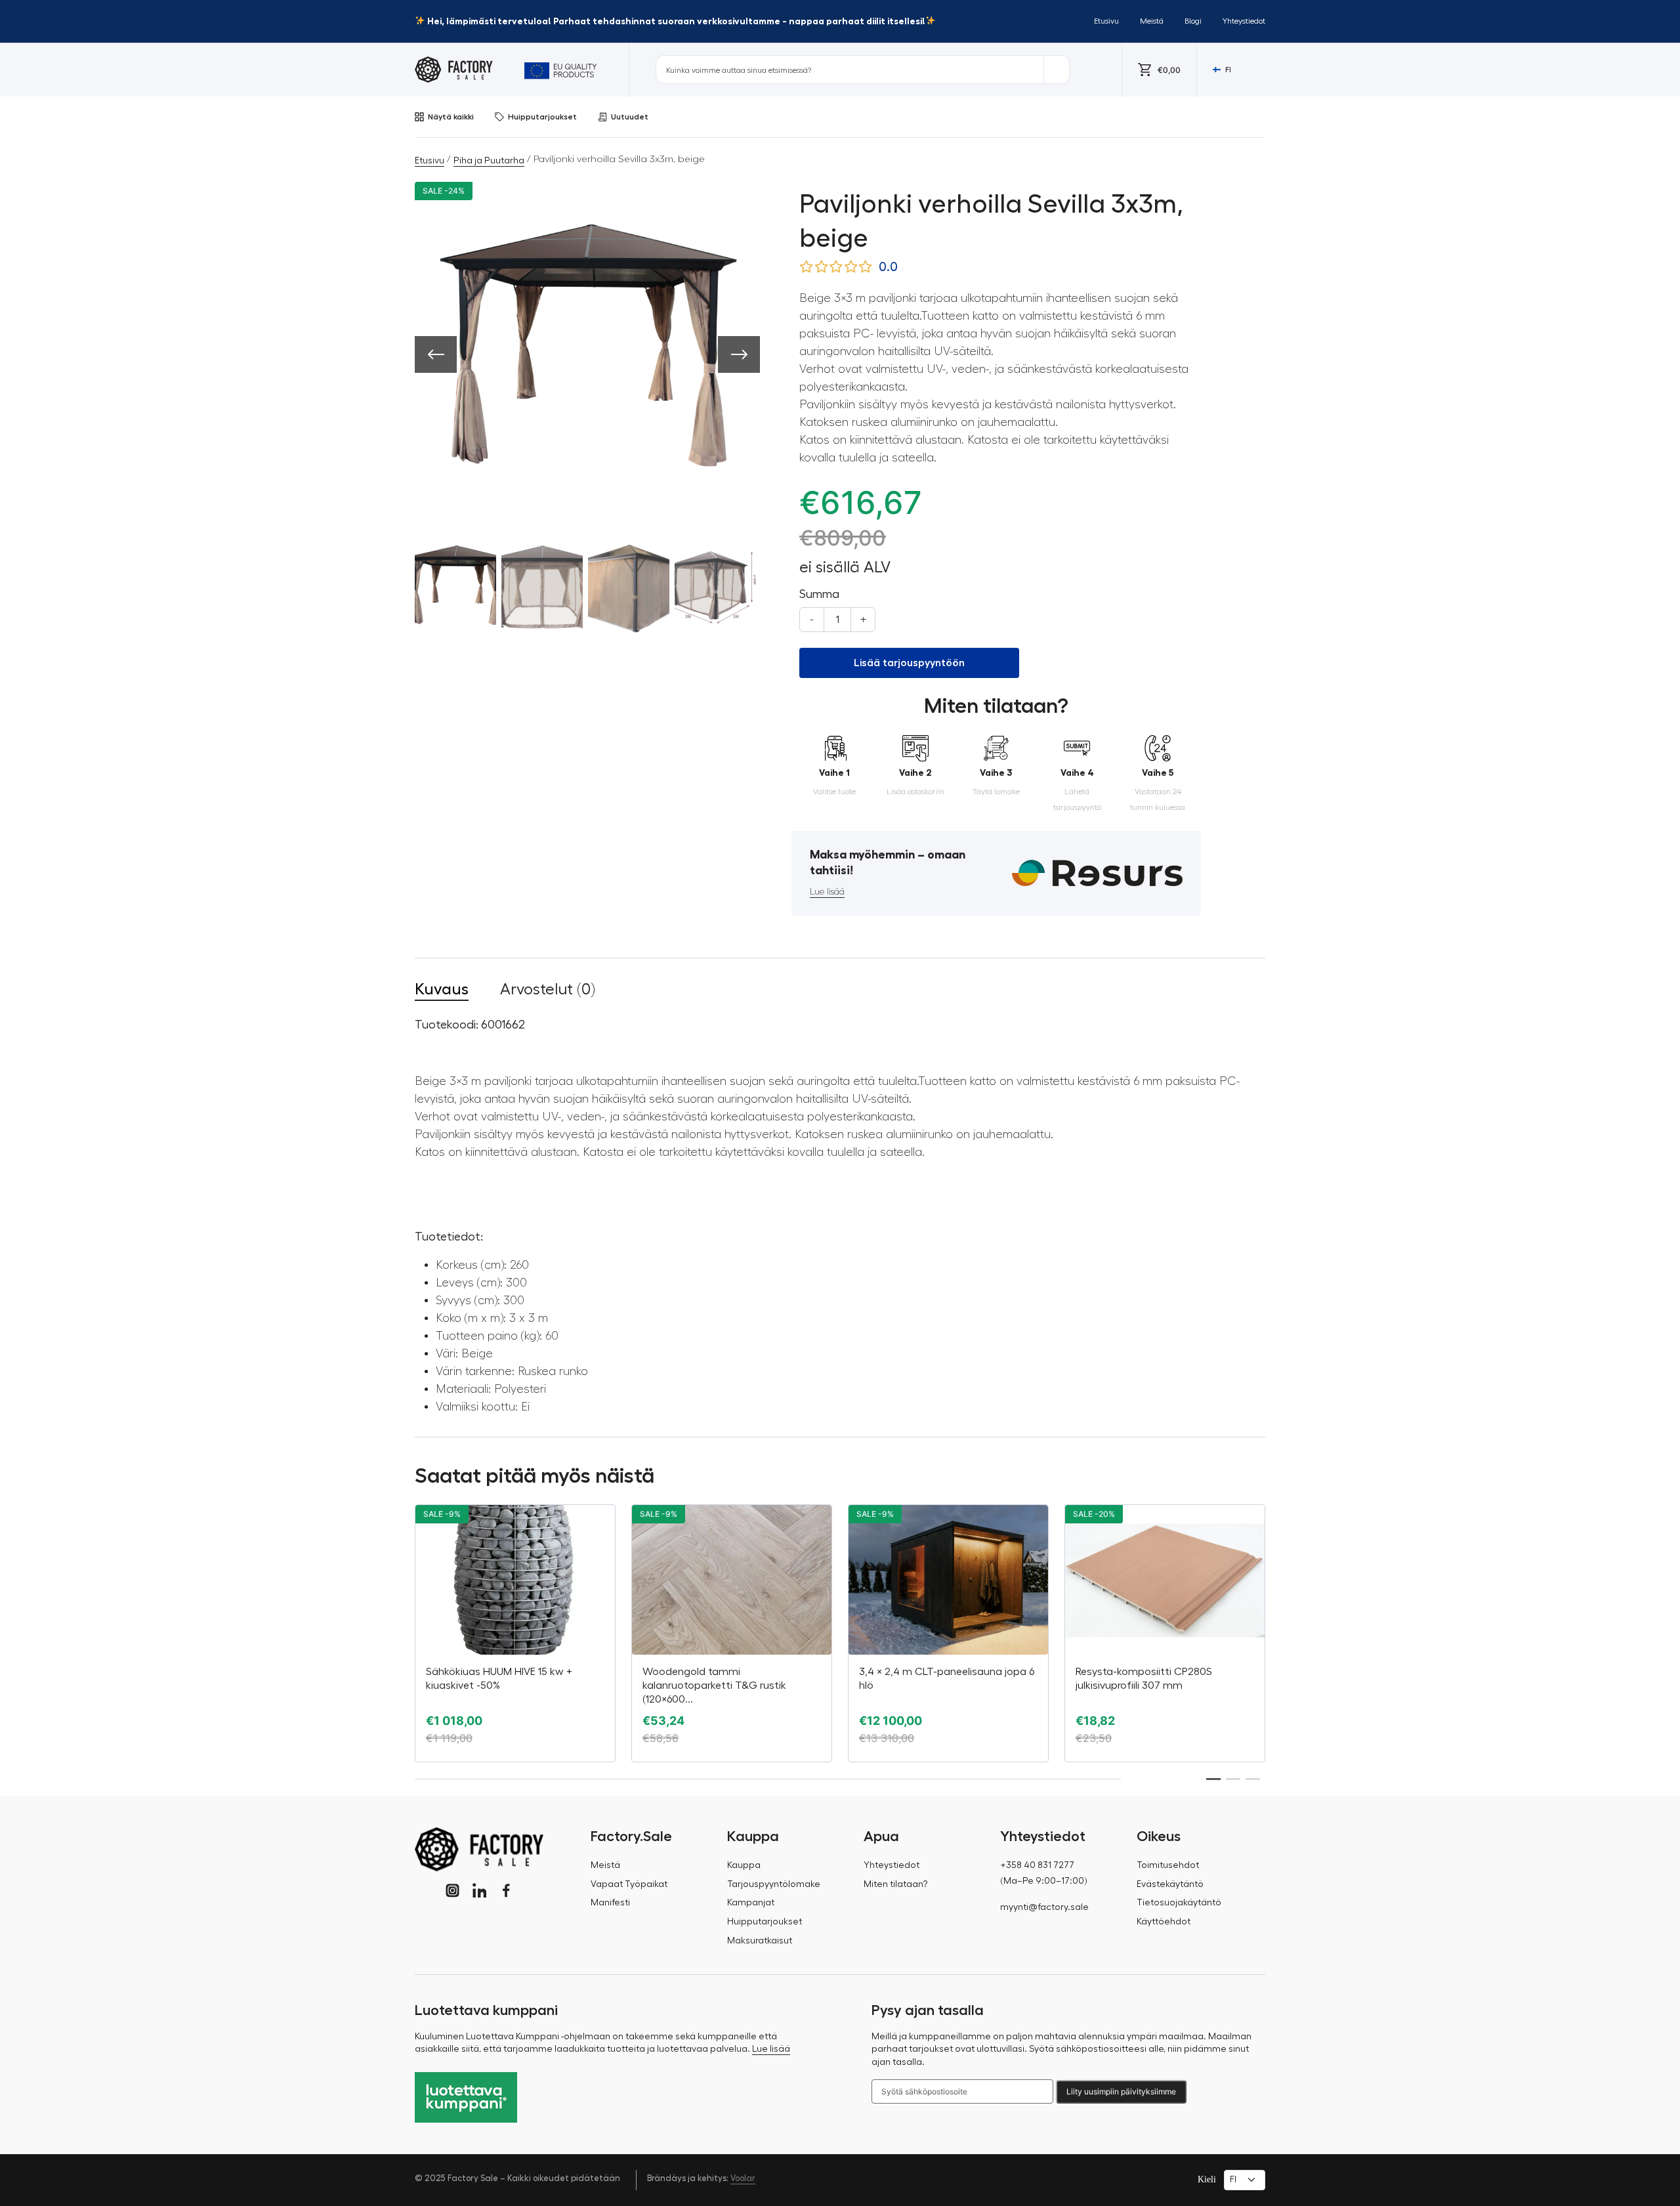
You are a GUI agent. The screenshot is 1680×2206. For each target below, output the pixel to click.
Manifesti (610, 1903)
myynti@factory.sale (1044, 1907)
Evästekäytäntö (1170, 1884)
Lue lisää (827, 892)
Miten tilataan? (896, 1884)
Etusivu (1106, 21)
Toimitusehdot (1168, 1865)
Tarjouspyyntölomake (774, 1884)
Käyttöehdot (1164, 1922)
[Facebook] (506, 1891)
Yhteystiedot (1244, 21)
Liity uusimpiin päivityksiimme (1121, 2091)
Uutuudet (630, 117)
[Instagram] (452, 1891)
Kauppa (744, 1865)
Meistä (1152, 21)
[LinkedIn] (479, 1891)
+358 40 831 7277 (1037, 1865)
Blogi (1193, 21)
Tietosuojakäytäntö (1179, 1903)
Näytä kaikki (451, 117)
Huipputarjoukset (542, 117)
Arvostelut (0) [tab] (548, 989)
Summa (819, 594)
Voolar (743, 2178)
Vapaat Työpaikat (629, 1884)
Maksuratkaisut (760, 1941)
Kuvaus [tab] (442, 989)
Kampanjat (751, 1903)
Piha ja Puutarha (489, 161)
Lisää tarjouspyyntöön (909, 663)
